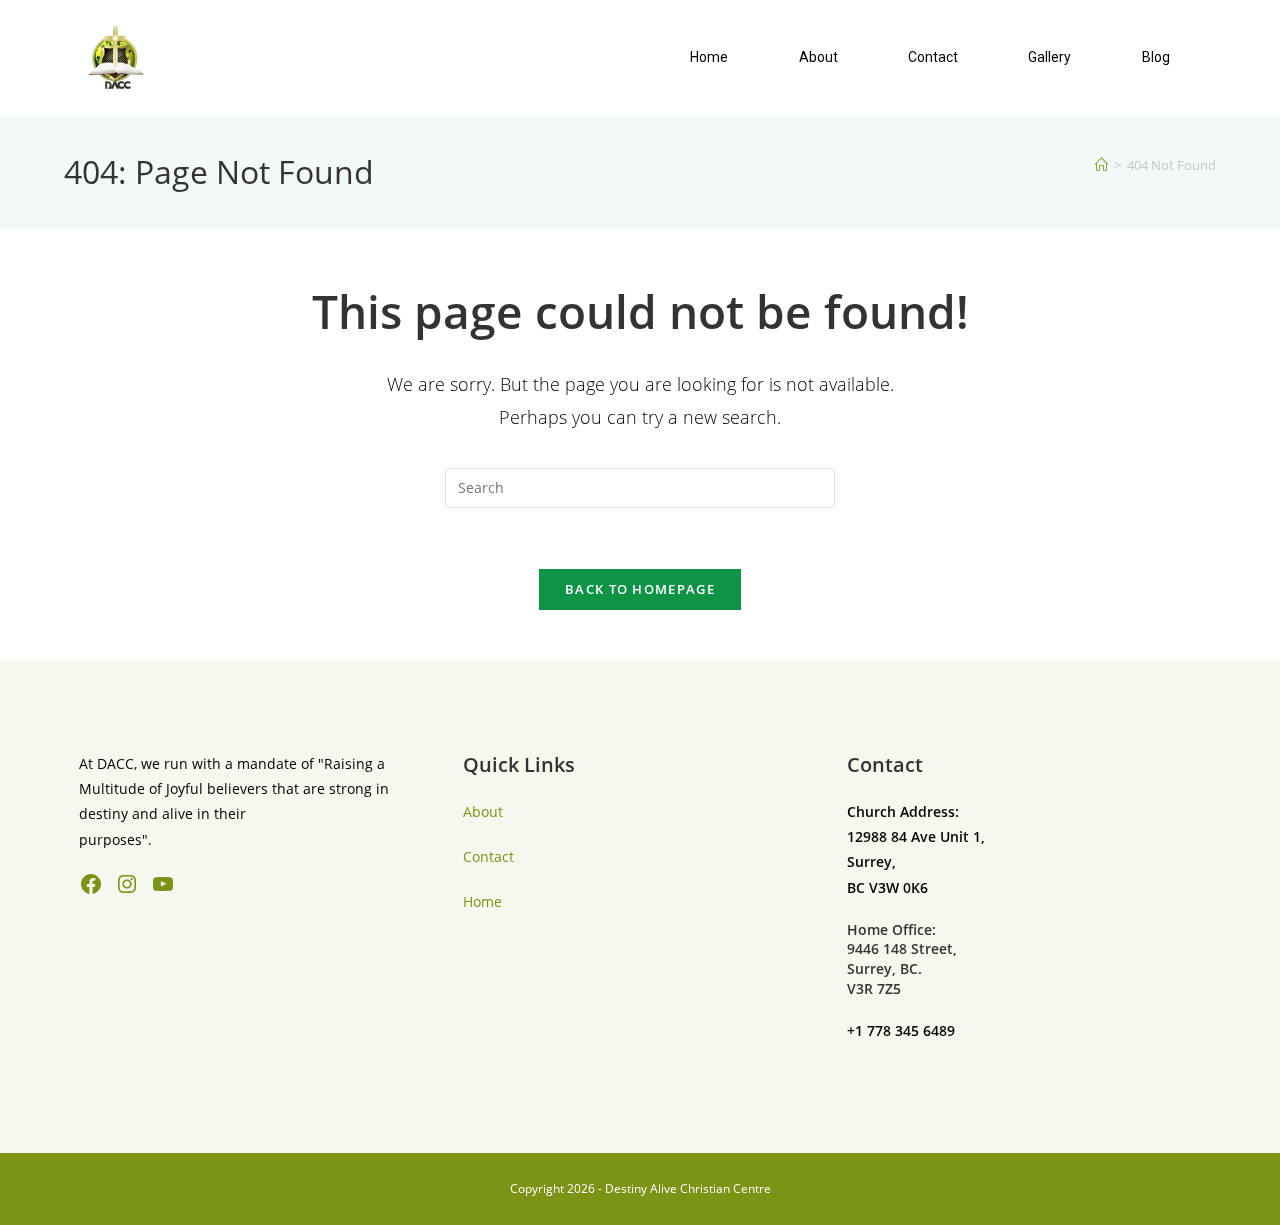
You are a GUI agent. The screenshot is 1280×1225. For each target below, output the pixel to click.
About (818, 57)
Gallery (1049, 57)
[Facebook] (91, 884)
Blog (1156, 57)
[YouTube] (163, 884)
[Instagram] (127, 884)
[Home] (1101, 165)
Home (709, 57)
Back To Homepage (640, 589)
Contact (933, 57)
